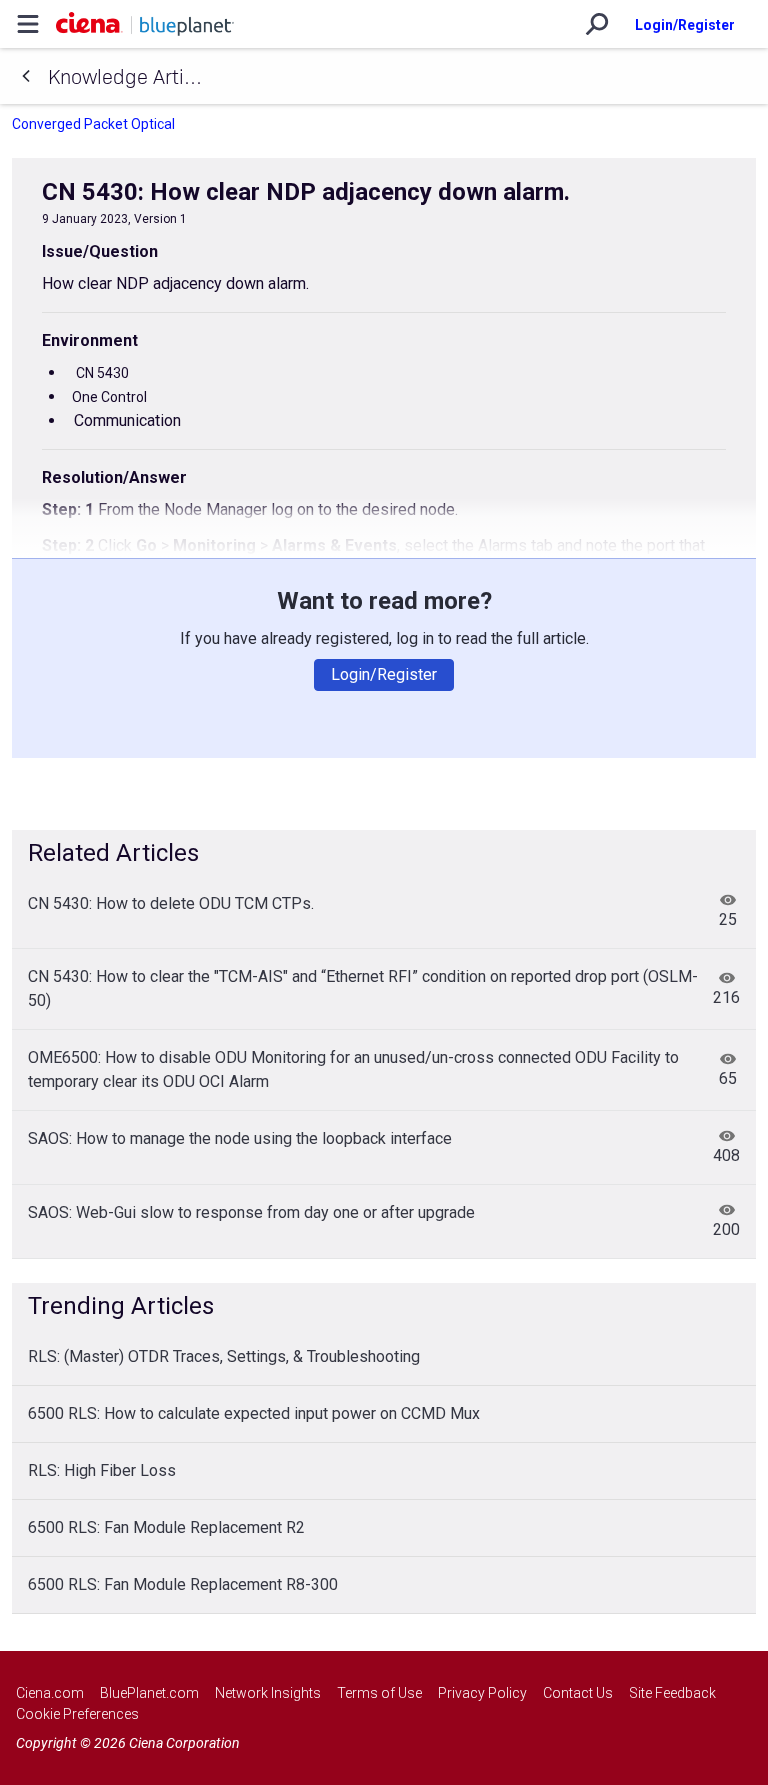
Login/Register (685, 25)
